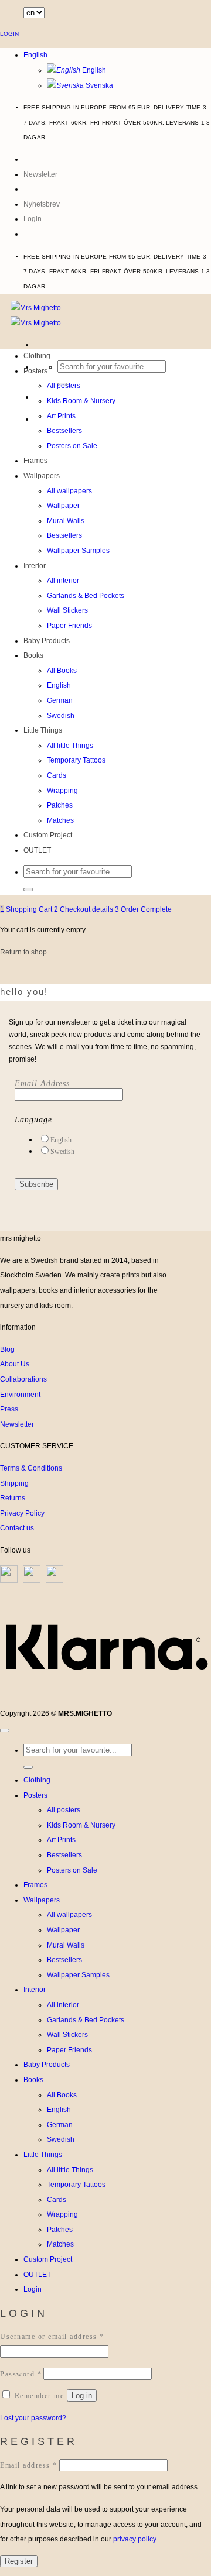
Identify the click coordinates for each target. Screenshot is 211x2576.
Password (21, 2374)
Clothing (37, 356)
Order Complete (143, 909)
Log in (82, 2395)
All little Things (70, 746)
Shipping (14, 1483)
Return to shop (23, 952)
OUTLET (37, 850)
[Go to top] (5, 1730)
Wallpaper (63, 506)
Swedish (61, 716)
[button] (33, 219)
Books (33, 655)
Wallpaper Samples (78, 551)
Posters (35, 371)
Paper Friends (69, 626)
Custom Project (48, 835)
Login (9, 34)
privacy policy (135, 2539)
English (35, 55)
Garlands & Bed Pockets (86, 596)
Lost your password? (33, 2418)
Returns (13, 1498)
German (60, 700)
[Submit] (28, 889)
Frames (35, 461)
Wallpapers (42, 476)
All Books (62, 671)
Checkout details (84, 909)
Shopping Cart (27, 909)
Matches (60, 820)
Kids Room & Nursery (81, 401)
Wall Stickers (67, 610)
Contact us (17, 1528)
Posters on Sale (72, 446)
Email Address (42, 1083)
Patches (60, 805)
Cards (57, 775)
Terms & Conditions (31, 1468)
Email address (29, 2465)
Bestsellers (64, 431)
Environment (20, 1395)
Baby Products (47, 641)
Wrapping (62, 791)
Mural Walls (66, 521)
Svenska (98, 85)
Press (9, 1409)
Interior (35, 566)
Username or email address (52, 2337)
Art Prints (61, 416)
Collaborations (23, 1379)
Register (19, 2561)
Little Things (43, 730)
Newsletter (17, 1424)
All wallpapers (69, 491)
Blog (7, 1349)
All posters (64, 386)
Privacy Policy (22, 1513)
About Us (15, 1364)
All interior (63, 581)
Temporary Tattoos (76, 760)
